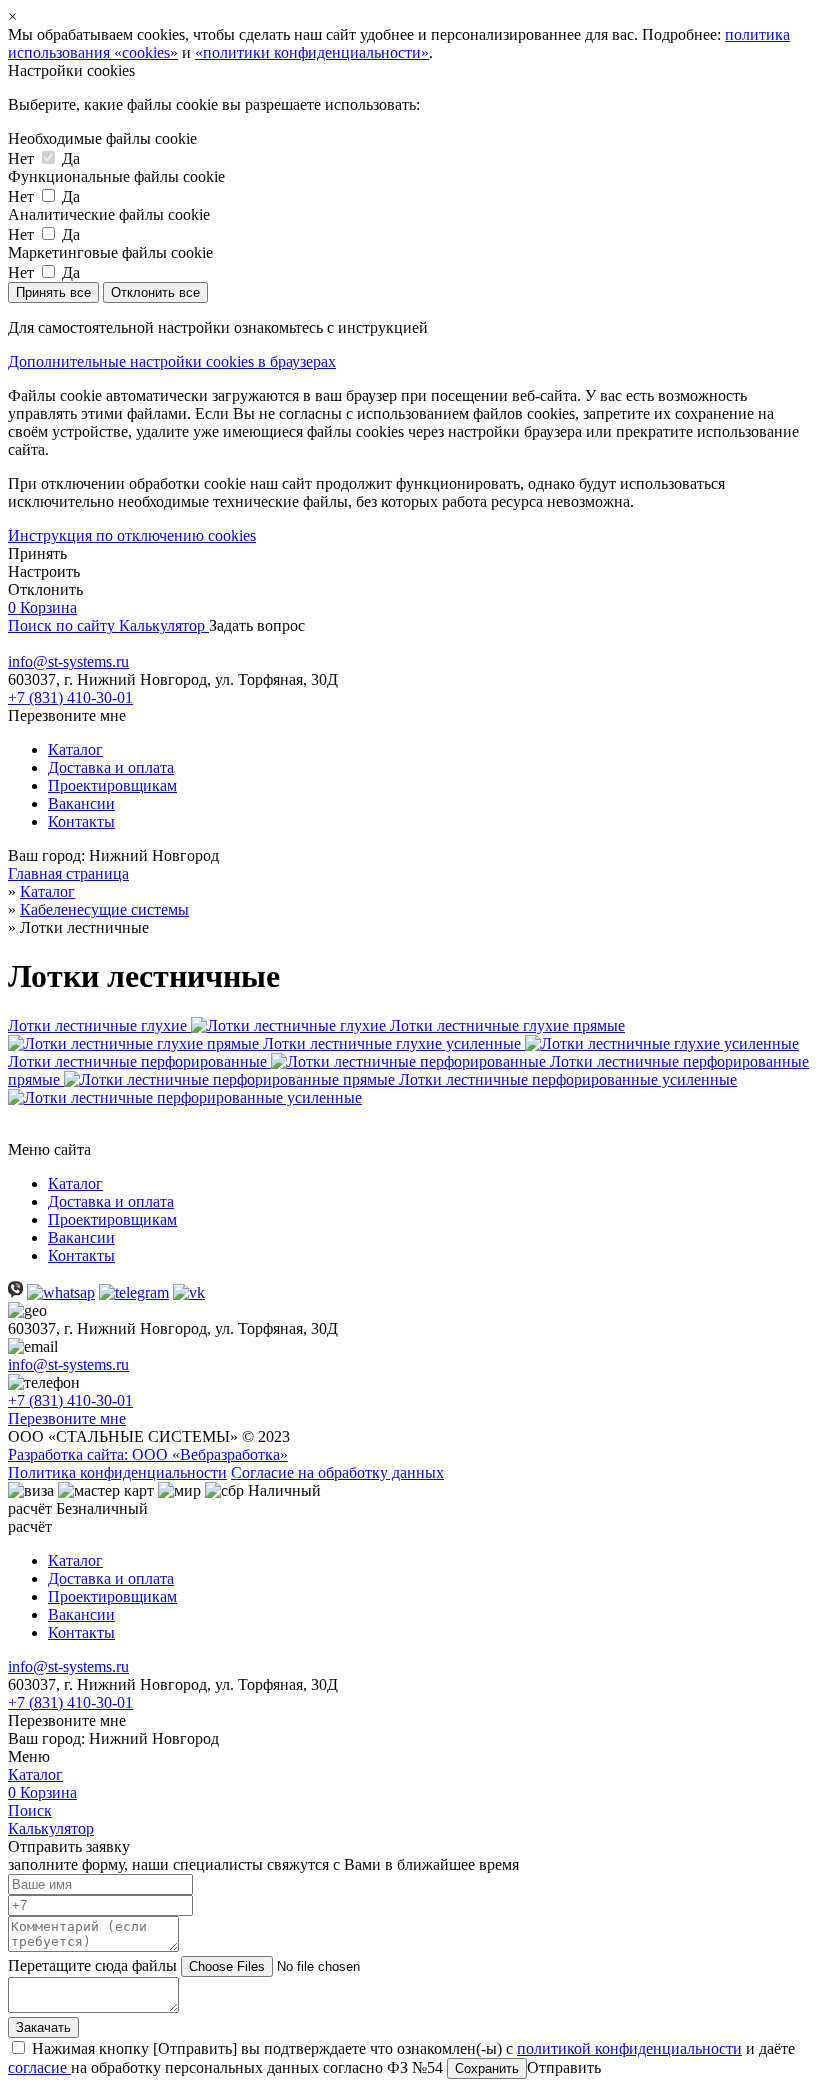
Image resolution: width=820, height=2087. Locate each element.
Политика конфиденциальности (117, 1472)
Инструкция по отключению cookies (132, 535)
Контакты (81, 821)
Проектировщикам (112, 785)
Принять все (53, 292)
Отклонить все (155, 292)
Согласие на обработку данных (337, 1472)
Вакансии (81, 803)
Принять (37, 553)
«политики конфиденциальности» (312, 52)
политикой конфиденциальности (629, 2048)
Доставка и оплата (111, 767)
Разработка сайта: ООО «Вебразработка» (148, 1454)
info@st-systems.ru (68, 661)
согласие (39, 2067)
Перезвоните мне (67, 1418)
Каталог (75, 749)
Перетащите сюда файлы (94, 1965)
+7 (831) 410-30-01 (70, 697)
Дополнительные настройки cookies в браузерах (172, 361)
